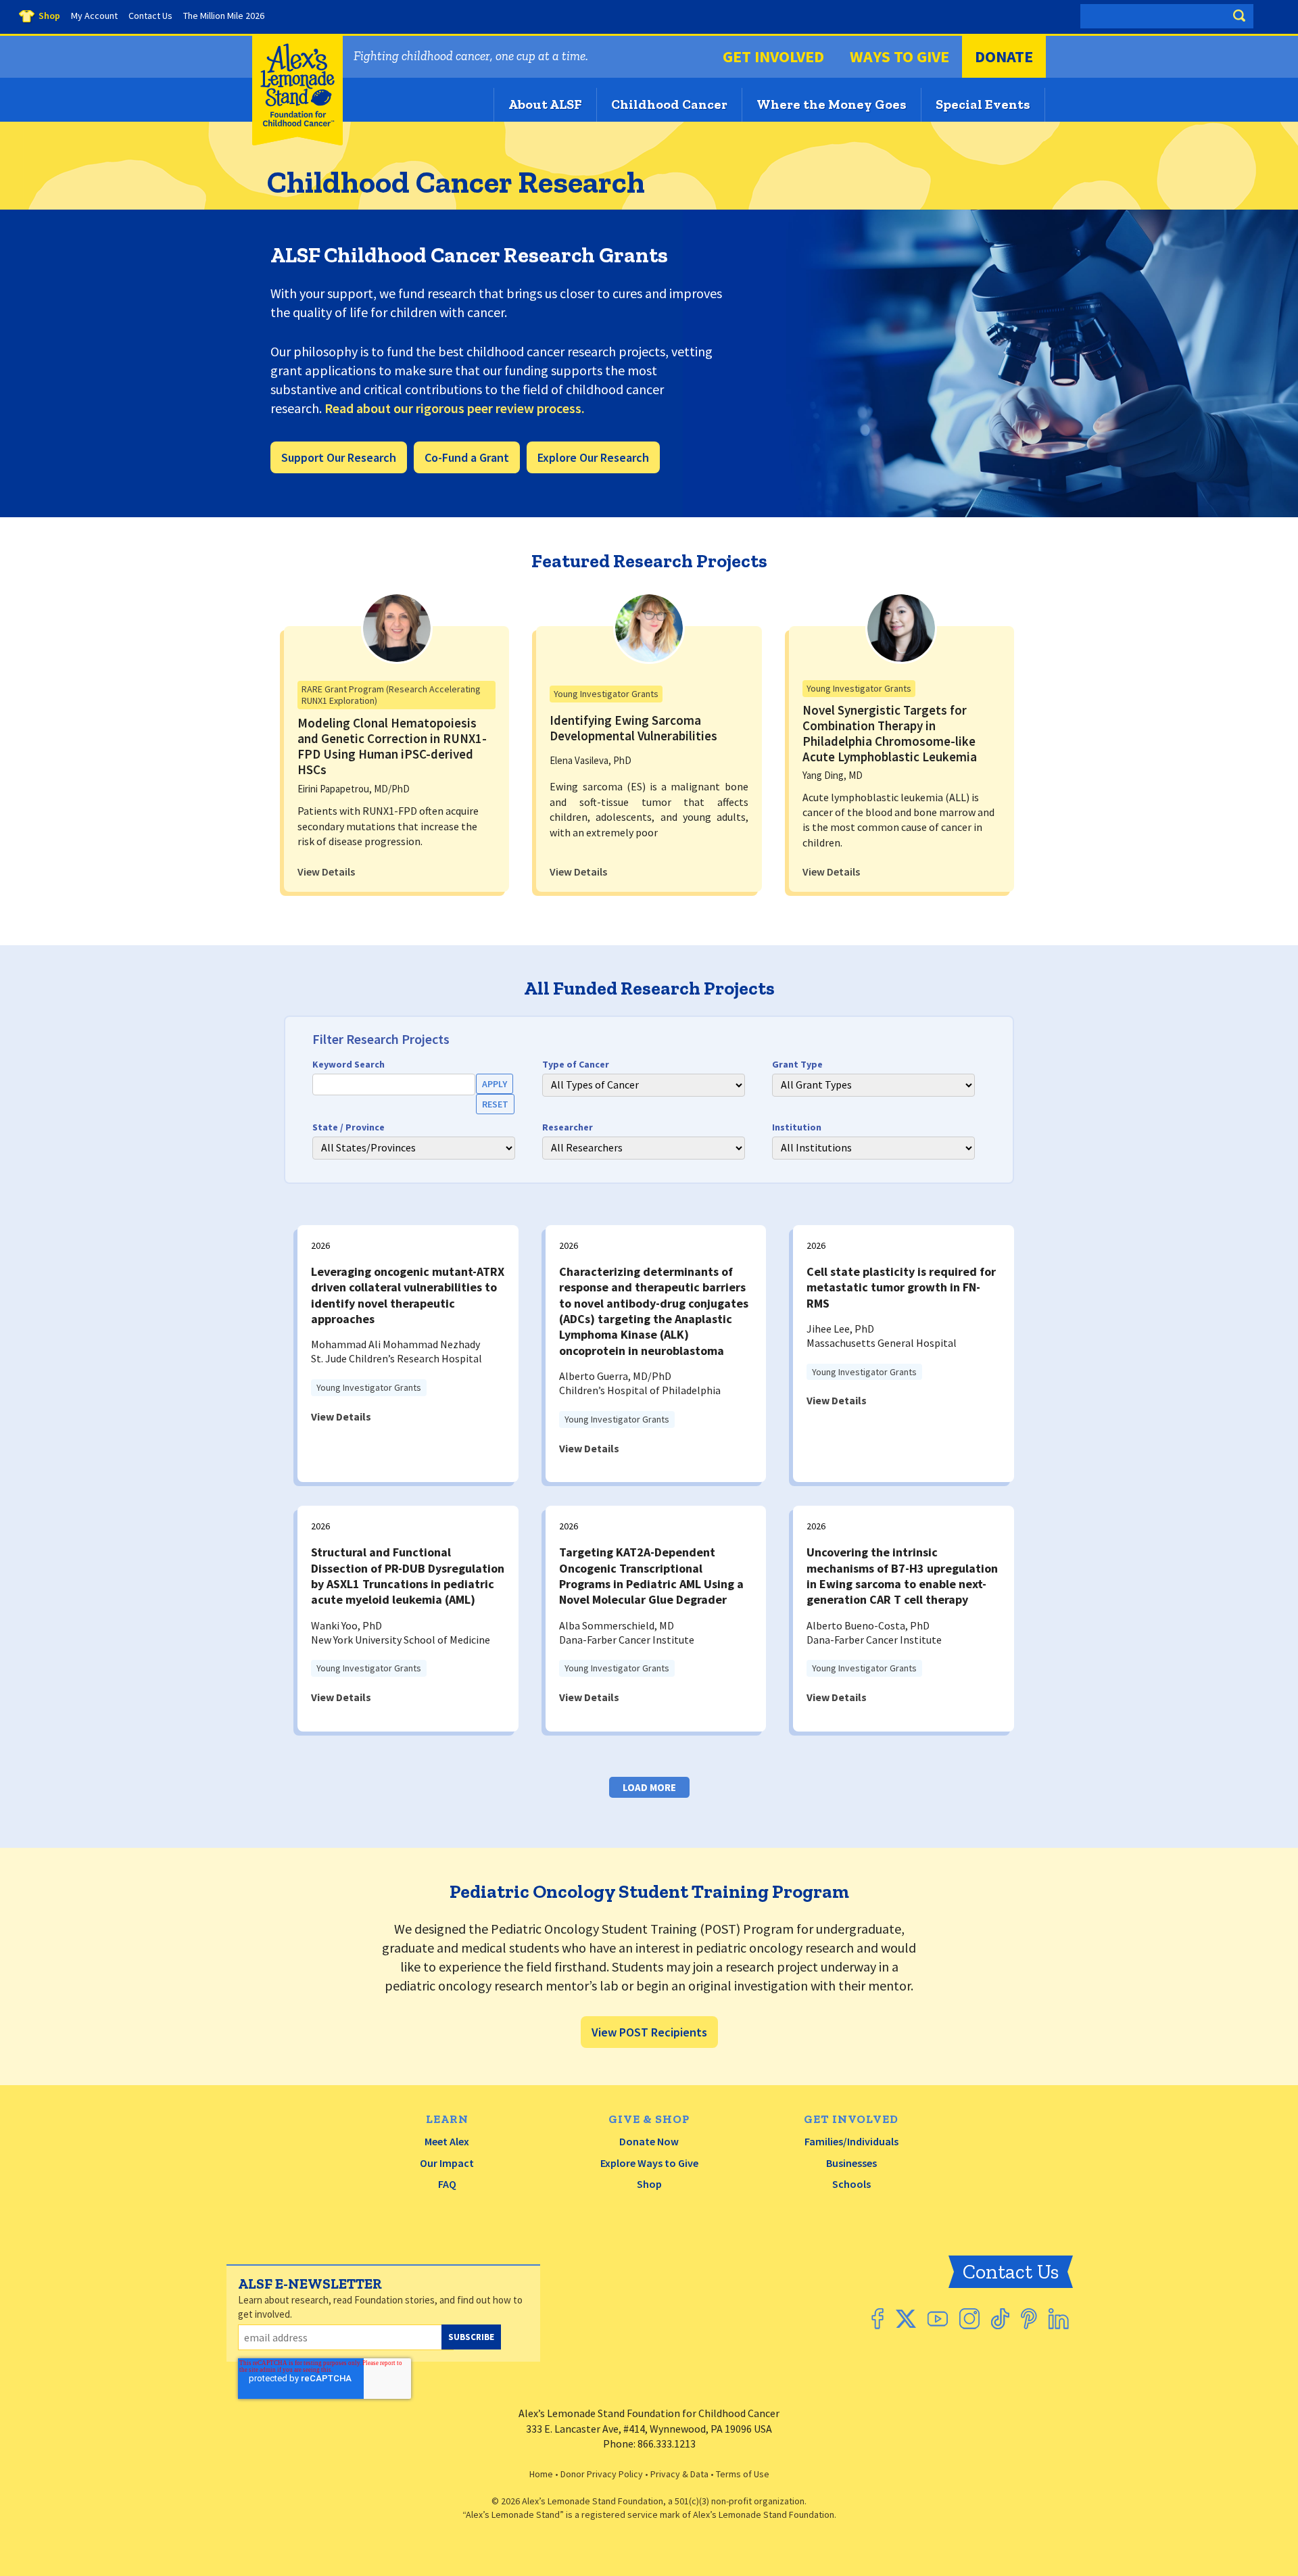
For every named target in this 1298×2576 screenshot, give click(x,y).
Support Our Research (339, 457)
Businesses (851, 2163)
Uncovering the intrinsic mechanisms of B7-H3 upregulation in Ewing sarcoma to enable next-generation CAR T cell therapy (902, 1576)
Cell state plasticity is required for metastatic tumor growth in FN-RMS (901, 1287)
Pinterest (1029, 2319)
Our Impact (447, 2163)
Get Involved (773, 56)
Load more (649, 1787)
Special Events (983, 104)
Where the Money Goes (832, 104)
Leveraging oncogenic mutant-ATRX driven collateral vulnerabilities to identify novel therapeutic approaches (408, 1295)
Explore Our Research (593, 457)
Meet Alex (447, 2141)
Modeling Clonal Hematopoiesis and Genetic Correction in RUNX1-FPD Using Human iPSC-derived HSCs (392, 746)
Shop (649, 2184)
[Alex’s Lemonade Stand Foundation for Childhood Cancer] (297, 142)
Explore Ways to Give (649, 2163)
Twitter (906, 2319)
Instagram (969, 2319)
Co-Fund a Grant (467, 457)
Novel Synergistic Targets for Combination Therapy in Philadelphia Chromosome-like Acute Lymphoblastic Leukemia (890, 733)
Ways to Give (899, 56)
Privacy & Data (679, 2474)
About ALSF (545, 104)
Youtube (938, 2319)
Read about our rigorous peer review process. (455, 408)
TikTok (1000, 2319)
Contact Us (1011, 2272)
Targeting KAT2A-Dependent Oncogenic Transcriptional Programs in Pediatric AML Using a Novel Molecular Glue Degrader (651, 1576)
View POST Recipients (649, 2032)
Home (541, 2474)
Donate (1004, 56)
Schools (851, 2184)
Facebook (878, 2319)
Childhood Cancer (669, 104)
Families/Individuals (851, 2141)
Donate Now (649, 2141)
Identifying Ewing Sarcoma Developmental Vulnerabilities (633, 728)
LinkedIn (1059, 2319)
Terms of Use (743, 2474)
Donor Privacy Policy (602, 2474)
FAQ (447, 2184)
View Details (326, 872)
